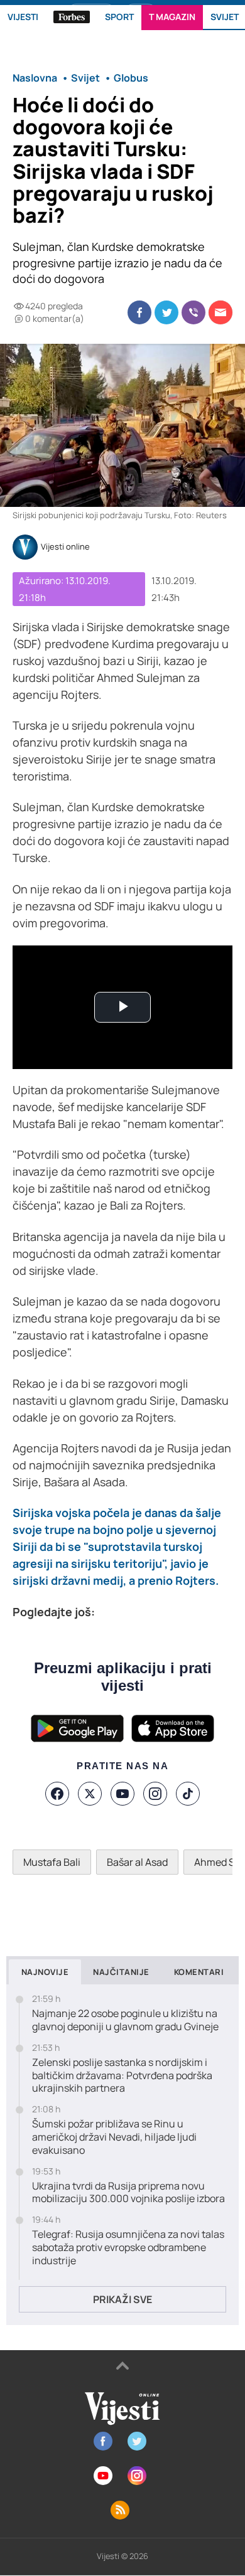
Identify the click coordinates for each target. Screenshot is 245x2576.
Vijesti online (65, 547)
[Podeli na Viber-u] (193, 312)
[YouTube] (122, 1794)
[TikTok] (188, 1794)
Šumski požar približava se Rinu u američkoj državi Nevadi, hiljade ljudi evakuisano (114, 2137)
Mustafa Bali (52, 1862)
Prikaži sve (122, 2299)
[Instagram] (155, 1794)
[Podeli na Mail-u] (220, 312)
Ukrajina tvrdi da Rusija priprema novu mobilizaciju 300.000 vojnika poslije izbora (128, 2193)
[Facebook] (57, 1794)
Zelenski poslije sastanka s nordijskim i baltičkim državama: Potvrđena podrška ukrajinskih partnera (122, 2075)
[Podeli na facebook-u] (139, 312)
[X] (90, 1794)
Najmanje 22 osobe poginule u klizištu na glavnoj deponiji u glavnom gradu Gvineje (125, 2020)
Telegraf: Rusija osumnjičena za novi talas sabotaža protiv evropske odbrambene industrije (128, 2247)
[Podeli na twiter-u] (166, 312)
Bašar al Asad (137, 1862)
